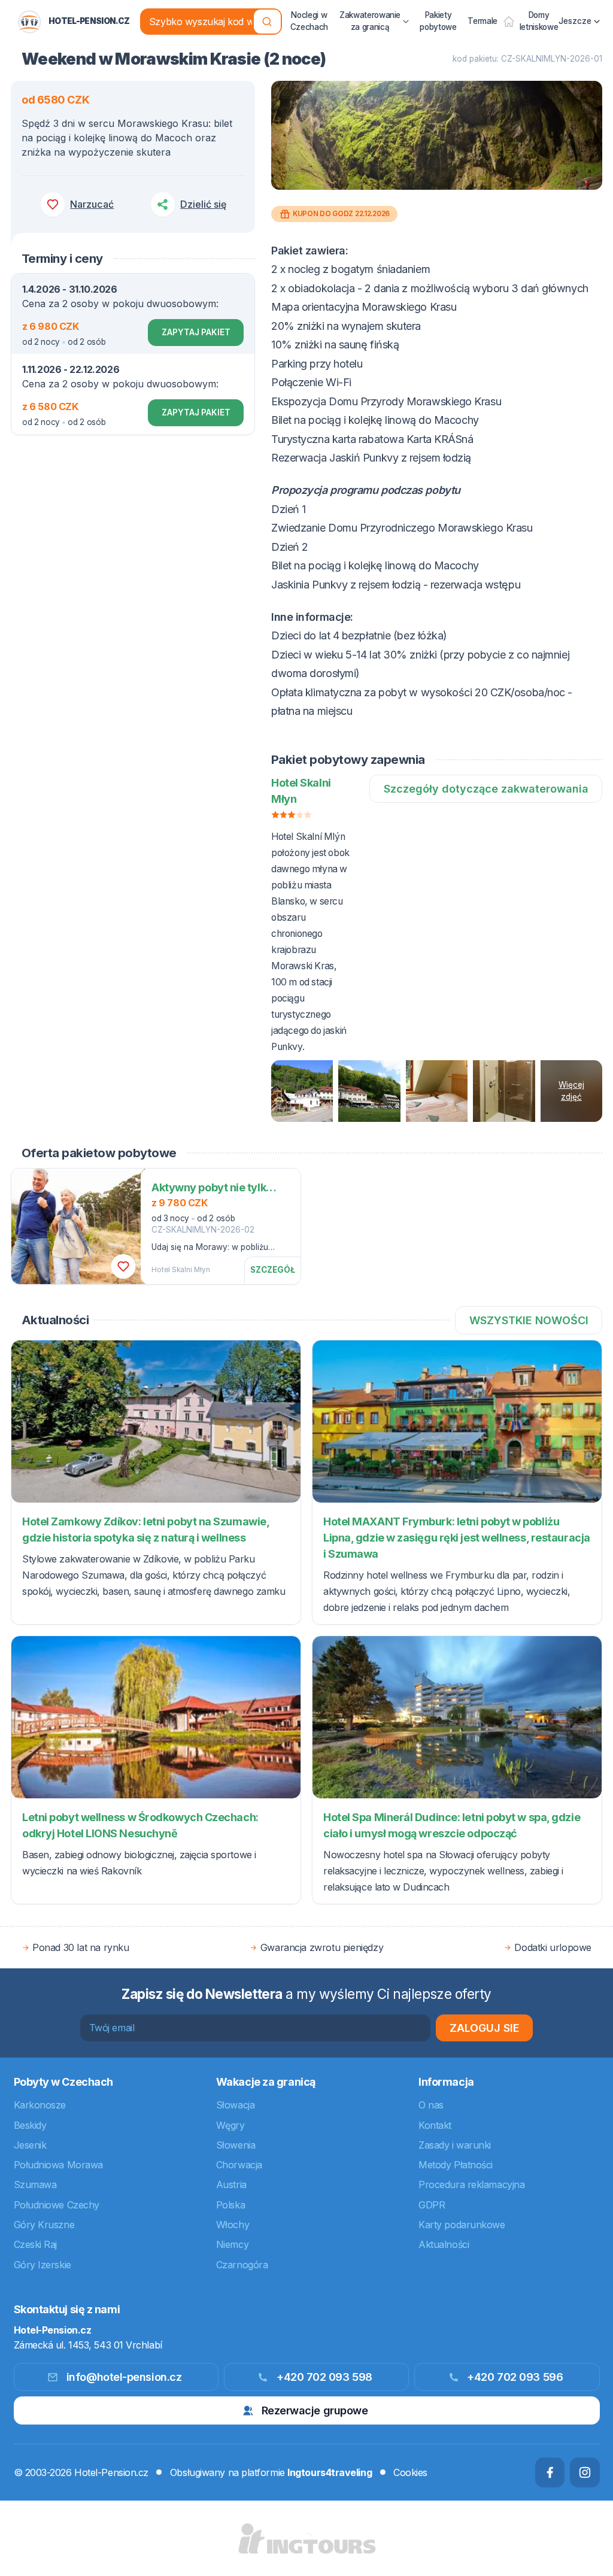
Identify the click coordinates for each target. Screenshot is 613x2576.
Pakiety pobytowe (438, 21)
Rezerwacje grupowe (315, 2410)
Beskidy (30, 2125)
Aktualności (444, 2244)
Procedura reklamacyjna (471, 2184)
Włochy (233, 2225)
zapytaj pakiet (196, 332)
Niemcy (232, 2244)
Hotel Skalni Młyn (181, 1270)
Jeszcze (575, 21)
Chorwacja (239, 2165)
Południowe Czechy (57, 2205)
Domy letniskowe (539, 21)
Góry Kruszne (44, 2225)
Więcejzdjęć (571, 1091)
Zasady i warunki (455, 2145)
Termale (482, 21)
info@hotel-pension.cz (124, 2377)
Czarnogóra (242, 2265)
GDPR (432, 2205)
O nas (431, 2105)
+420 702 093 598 (324, 2377)
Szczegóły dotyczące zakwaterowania (486, 789)
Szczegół (273, 1270)
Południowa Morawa (58, 2165)
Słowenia (236, 2145)
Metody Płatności (456, 2165)
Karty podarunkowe (462, 2225)
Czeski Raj (36, 2244)
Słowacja (235, 2105)
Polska (230, 2205)
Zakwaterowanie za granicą (370, 21)
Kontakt (435, 2125)
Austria (231, 2184)
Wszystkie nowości (529, 1320)
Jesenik (30, 2145)
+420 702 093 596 (515, 2377)
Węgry (230, 2125)
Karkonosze (40, 2105)
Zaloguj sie (485, 2028)
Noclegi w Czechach (309, 21)
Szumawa (35, 2184)
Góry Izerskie (43, 2265)
